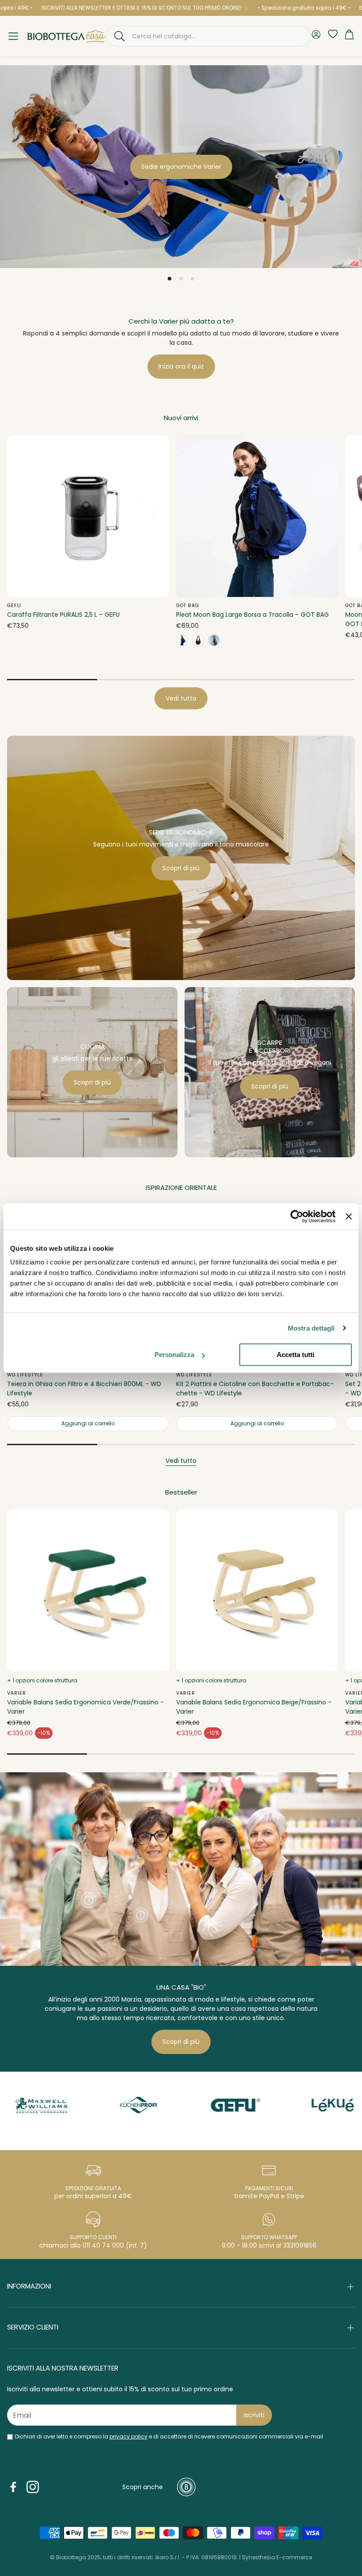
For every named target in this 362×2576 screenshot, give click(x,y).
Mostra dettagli (311, 1328)
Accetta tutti (296, 1355)
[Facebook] (13, 2487)
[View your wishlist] (331, 34)
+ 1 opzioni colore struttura (42, 1680)
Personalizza (174, 1355)
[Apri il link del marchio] (88, 2105)
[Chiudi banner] (349, 1216)
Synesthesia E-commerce (277, 2557)
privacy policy (128, 2436)
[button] (208, 36)
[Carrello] (349, 36)
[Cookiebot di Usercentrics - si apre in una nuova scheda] (297, 1216)
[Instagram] (33, 2487)
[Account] (316, 36)
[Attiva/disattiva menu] (13, 36)
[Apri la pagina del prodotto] (88, 516)
